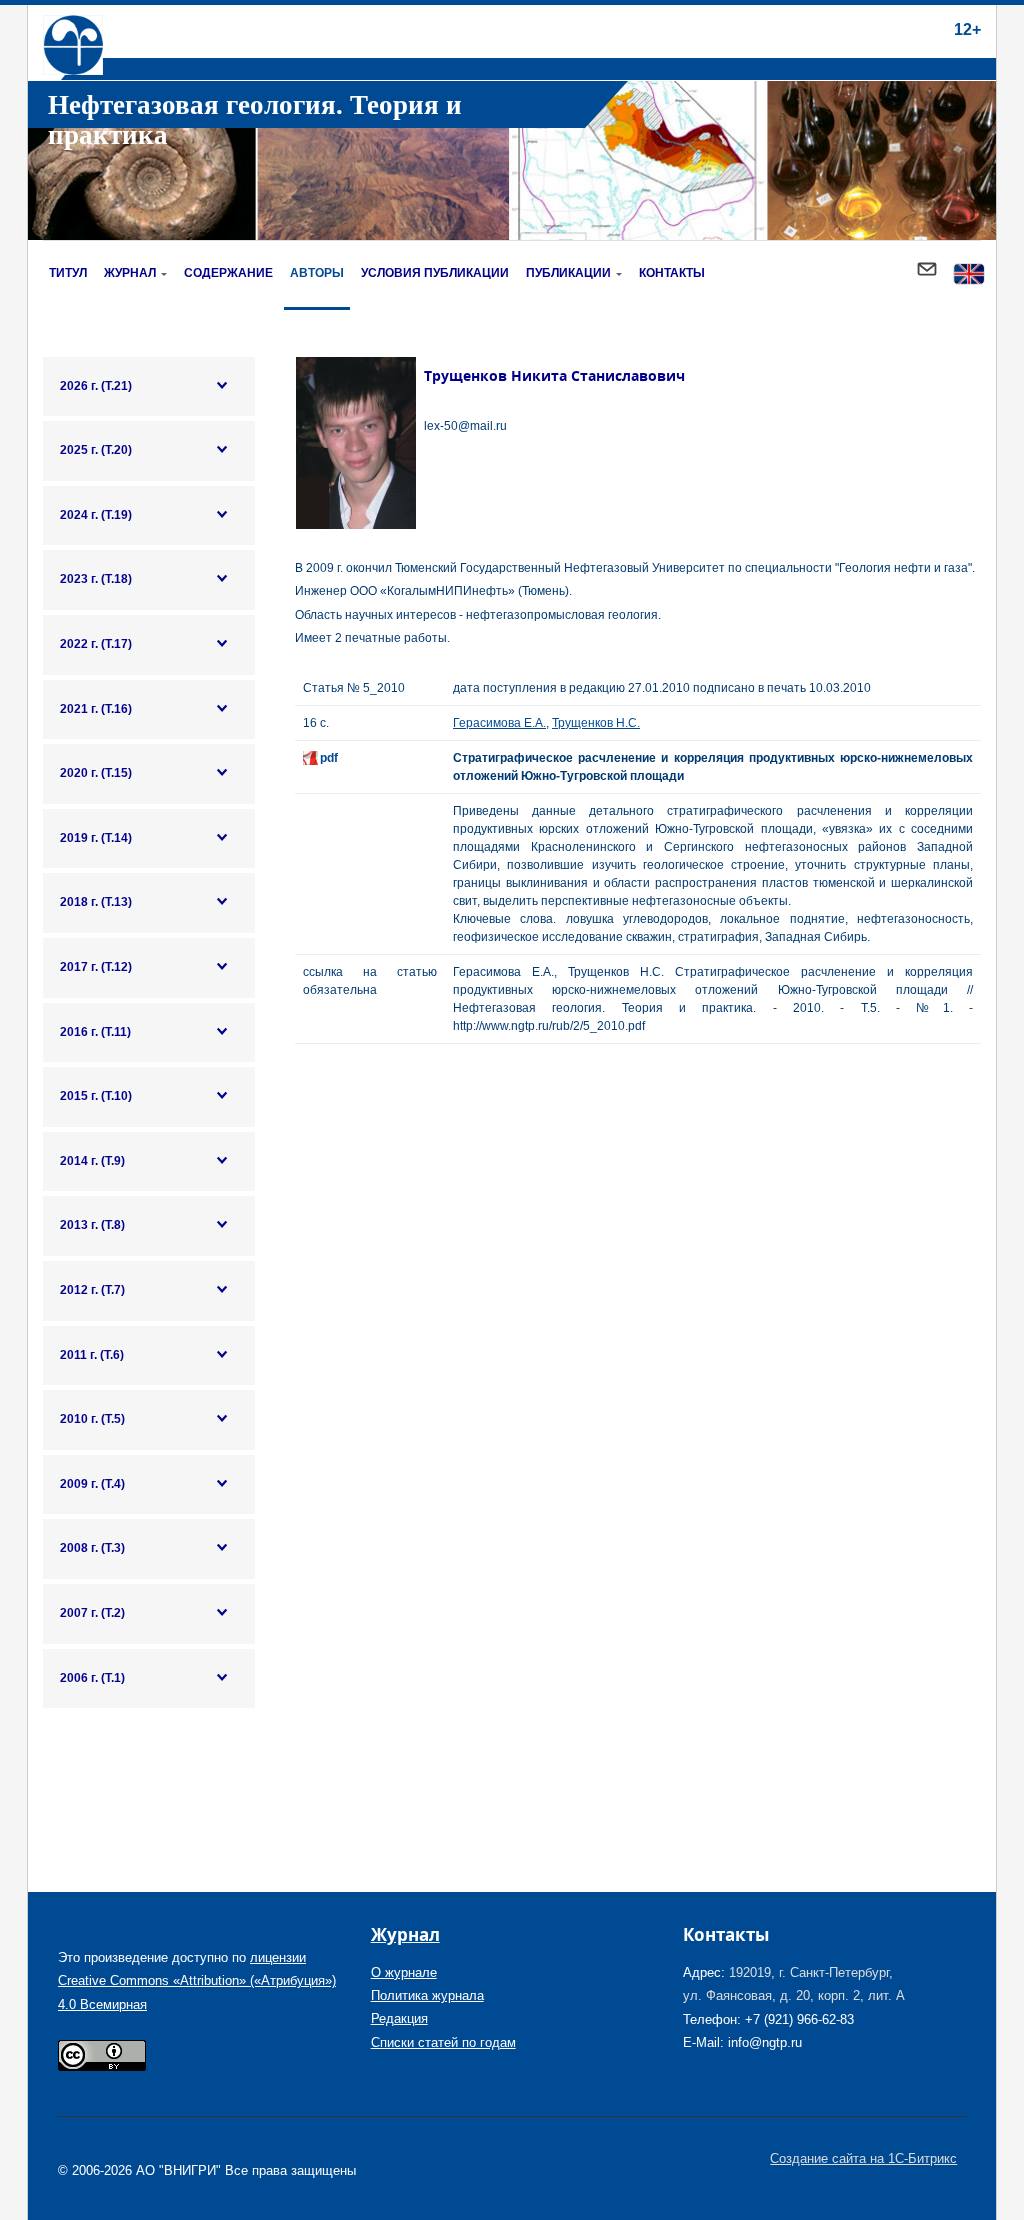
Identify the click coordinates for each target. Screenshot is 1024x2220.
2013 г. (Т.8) (92, 1225)
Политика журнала (427, 1995)
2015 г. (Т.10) (96, 1096)
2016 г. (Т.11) (95, 1032)
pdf (329, 758)
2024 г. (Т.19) (96, 515)
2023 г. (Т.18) (96, 579)
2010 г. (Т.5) (92, 1419)
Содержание (228, 273)
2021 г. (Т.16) (96, 709)
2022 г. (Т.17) (96, 644)
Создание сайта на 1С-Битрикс (863, 2158)
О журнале (404, 1972)
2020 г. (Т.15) (96, 773)
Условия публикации (435, 273)
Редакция (399, 2018)
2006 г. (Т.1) (92, 1678)
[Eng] (969, 275)
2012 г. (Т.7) (92, 1290)
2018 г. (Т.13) (96, 902)
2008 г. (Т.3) (92, 1548)
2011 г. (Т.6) (92, 1355)
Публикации (568, 273)
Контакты (672, 273)
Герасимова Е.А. (499, 723)
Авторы (317, 273)
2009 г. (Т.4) (92, 1484)
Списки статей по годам (443, 2042)
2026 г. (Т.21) (96, 386)
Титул (68, 273)
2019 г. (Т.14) (96, 838)
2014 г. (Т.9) (92, 1161)
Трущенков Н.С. (596, 723)
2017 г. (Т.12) (96, 967)
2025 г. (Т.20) (96, 450)
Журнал (130, 273)
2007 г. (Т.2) (92, 1613)
